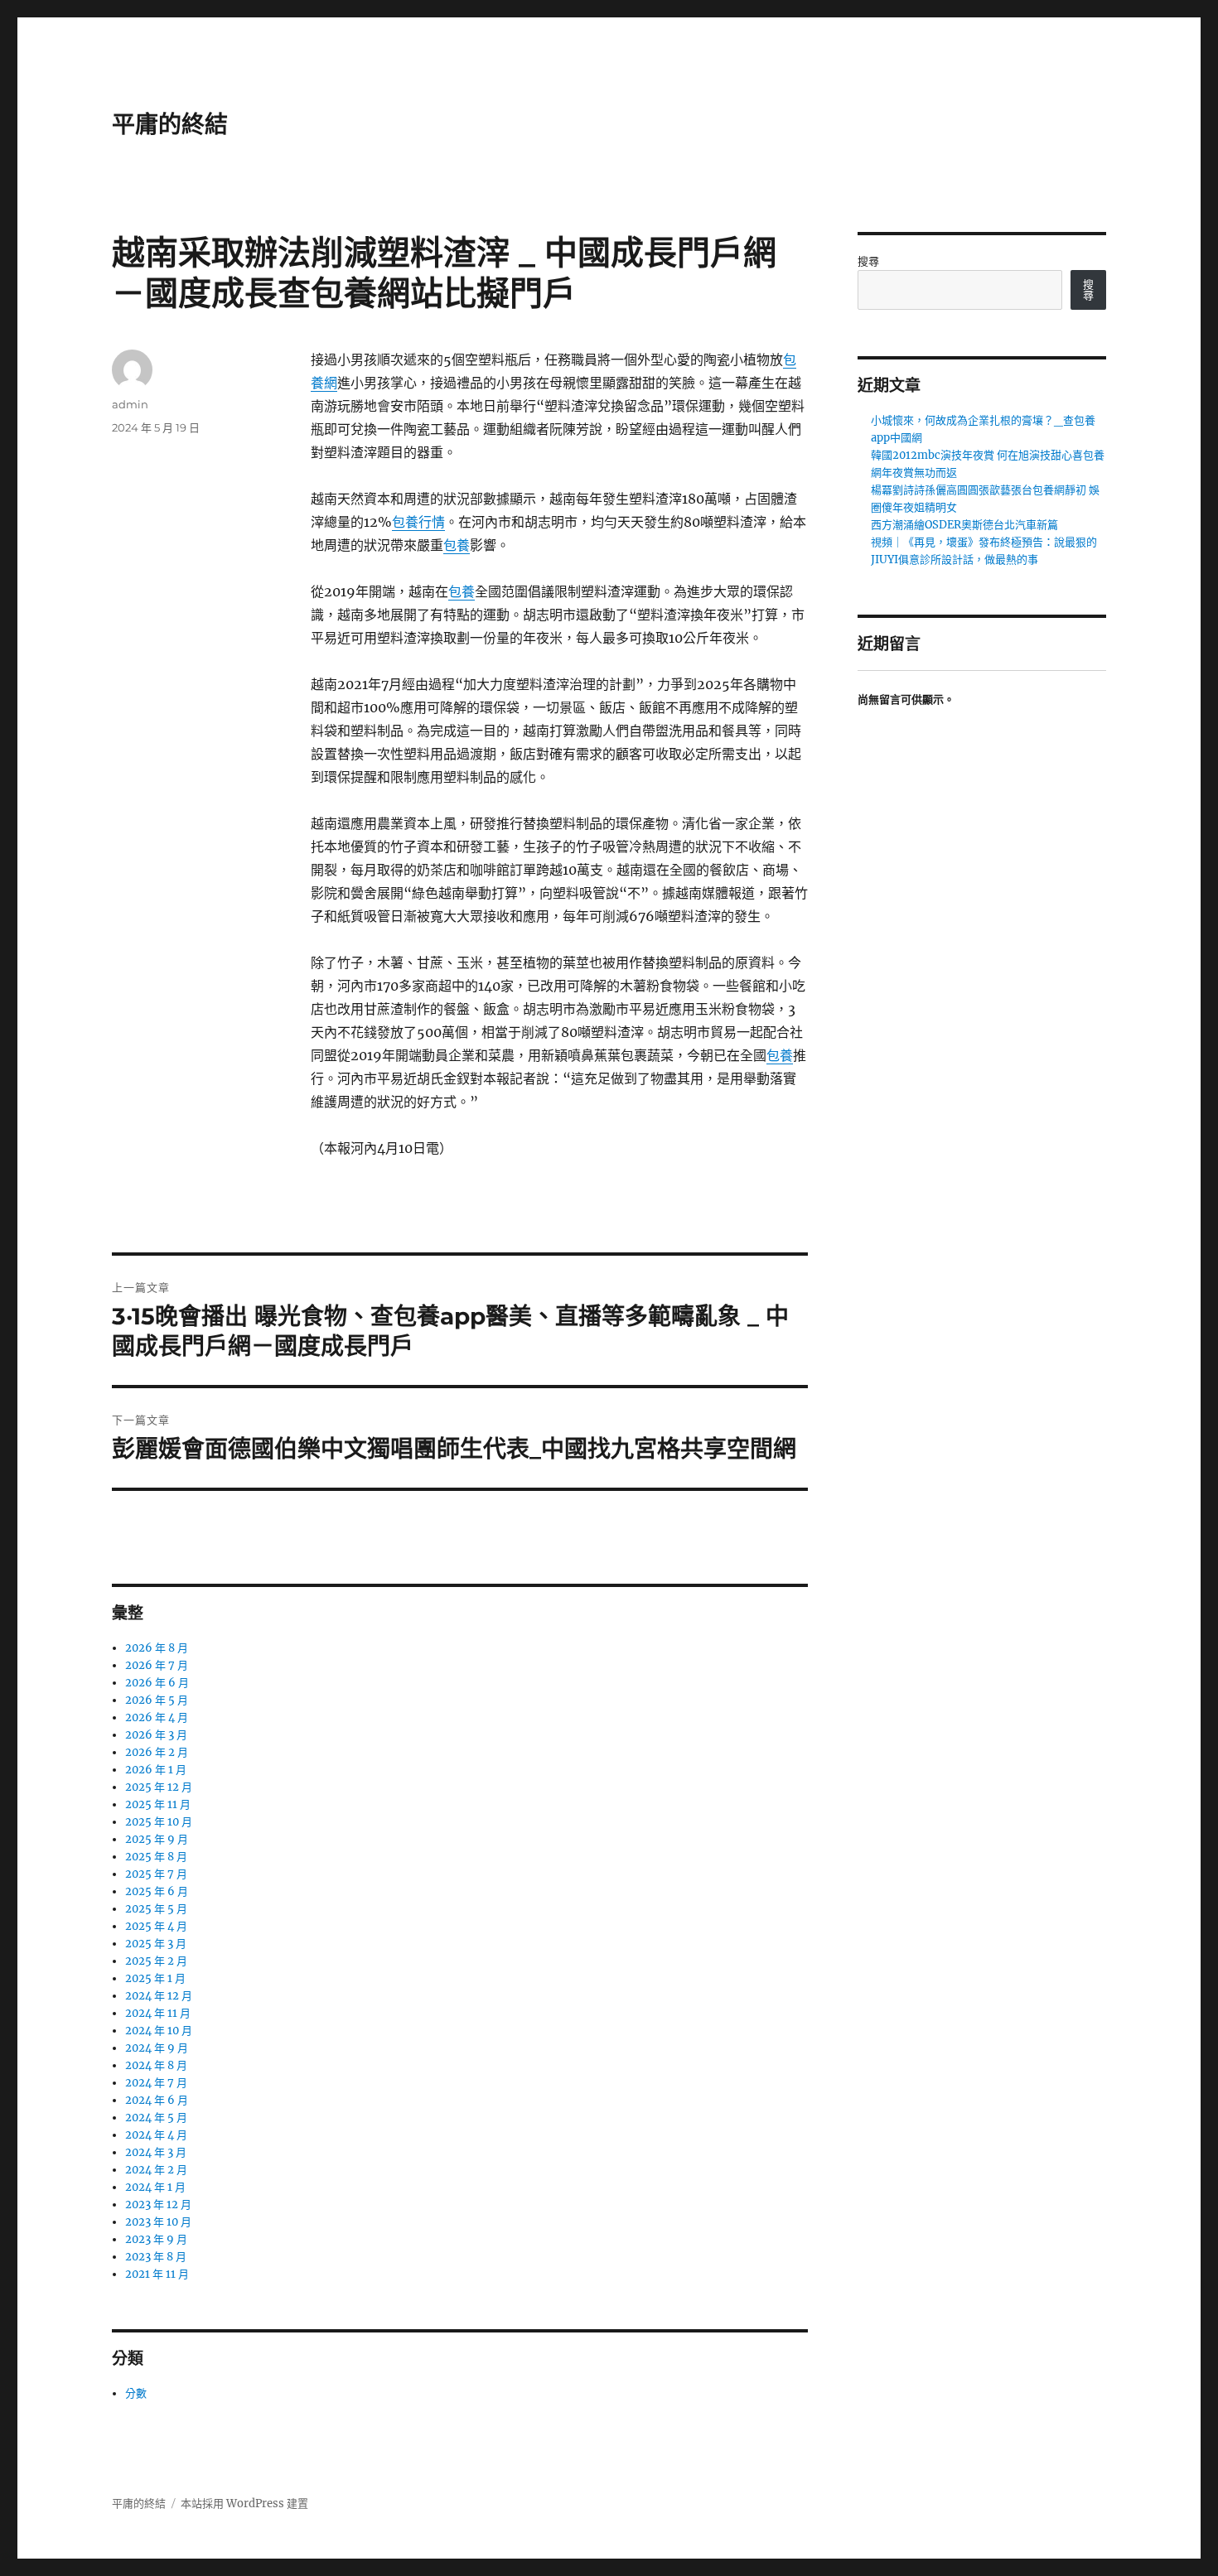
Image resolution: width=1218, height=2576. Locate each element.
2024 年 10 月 (159, 2031)
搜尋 (868, 261)
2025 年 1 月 (155, 1978)
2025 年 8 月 (156, 1857)
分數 (136, 2393)
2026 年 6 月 (157, 1683)
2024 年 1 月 (155, 2187)
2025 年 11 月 (158, 1804)
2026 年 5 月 (157, 1700)
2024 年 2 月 (156, 2170)
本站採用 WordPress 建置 (244, 2504)
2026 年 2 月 (157, 1752)
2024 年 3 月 (156, 2152)
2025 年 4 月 (156, 1926)
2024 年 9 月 (157, 2048)
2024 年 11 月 (158, 2013)
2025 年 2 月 (156, 1961)
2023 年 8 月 (156, 2257)
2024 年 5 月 (156, 2118)
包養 (457, 545)
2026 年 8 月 (157, 1648)
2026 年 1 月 (156, 1770)
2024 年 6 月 (157, 2100)
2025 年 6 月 (157, 1891)
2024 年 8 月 (156, 2065)
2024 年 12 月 (159, 1996)
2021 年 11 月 (157, 2274)
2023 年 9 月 (156, 2239)
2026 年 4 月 (157, 1717)
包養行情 (418, 522)
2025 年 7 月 (156, 1874)
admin (130, 404)
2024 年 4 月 (156, 2135)
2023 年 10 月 (158, 2222)
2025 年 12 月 (159, 1787)
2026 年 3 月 (156, 1735)
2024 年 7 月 (156, 2083)
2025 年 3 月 (156, 1944)
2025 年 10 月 (159, 1822)
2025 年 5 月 (156, 1909)
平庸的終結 (170, 124)
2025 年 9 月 (157, 1839)
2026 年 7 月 (157, 1665)
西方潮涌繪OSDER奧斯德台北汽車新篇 (964, 525)
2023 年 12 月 (158, 2205)
